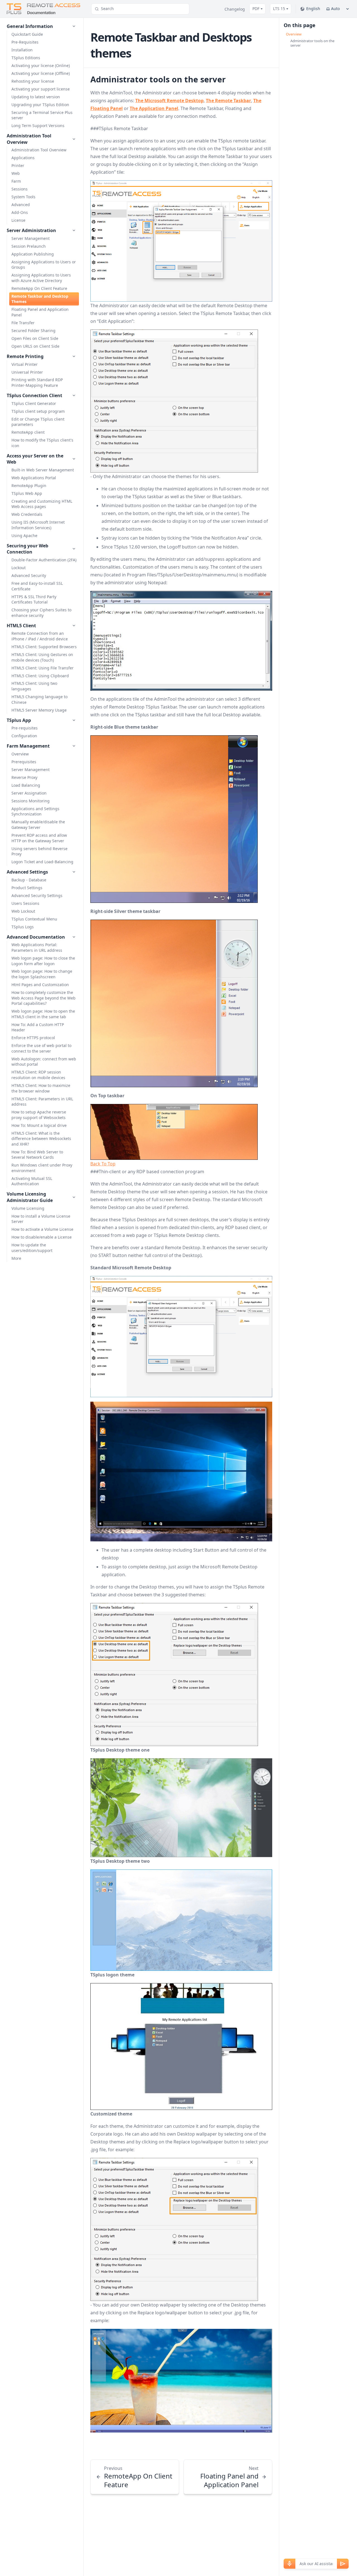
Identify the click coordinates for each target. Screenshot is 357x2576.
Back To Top (103, 1164)
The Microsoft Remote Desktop (169, 101)
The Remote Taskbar (228, 101)
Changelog (235, 9)
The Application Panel (154, 108)
